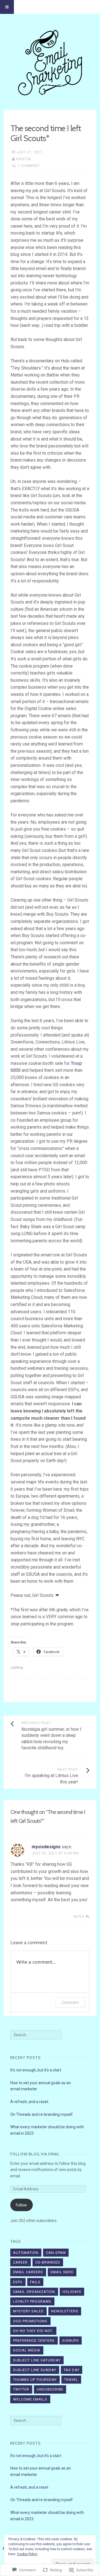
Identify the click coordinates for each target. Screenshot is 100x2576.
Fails (35, 2282)
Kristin (24, 159)
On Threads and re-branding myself (42, 2114)
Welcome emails (30, 2399)
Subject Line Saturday (37, 2360)
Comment (70, 2002)
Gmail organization (34, 2292)
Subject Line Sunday (35, 2370)
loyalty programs (32, 2301)
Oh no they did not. (33, 2331)
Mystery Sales (28, 2311)
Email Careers (28, 2272)
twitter (21, 2389)
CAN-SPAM (56, 2253)
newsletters (65, 2311)
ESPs (18, 2282)
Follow (21, 2205)
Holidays (72, 2292)
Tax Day (72, 2370)
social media (27, 2350)
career (20, 2262)
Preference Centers (34, 2340)
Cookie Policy (27, 2554)
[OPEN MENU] (7, 7)
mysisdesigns (46, 1847)
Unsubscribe (50, 2389)
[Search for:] (36, 2035)
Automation (26, 2253)
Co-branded (48, 2262)
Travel (71, 2380)
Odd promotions (30, 2321)
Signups (71, 2340)
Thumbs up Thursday (35, 2380)
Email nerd (62, 2272)
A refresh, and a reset (29, 2102)
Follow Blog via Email (35, 2154)
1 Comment (28, 166)
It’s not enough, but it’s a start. (36, 2070)
